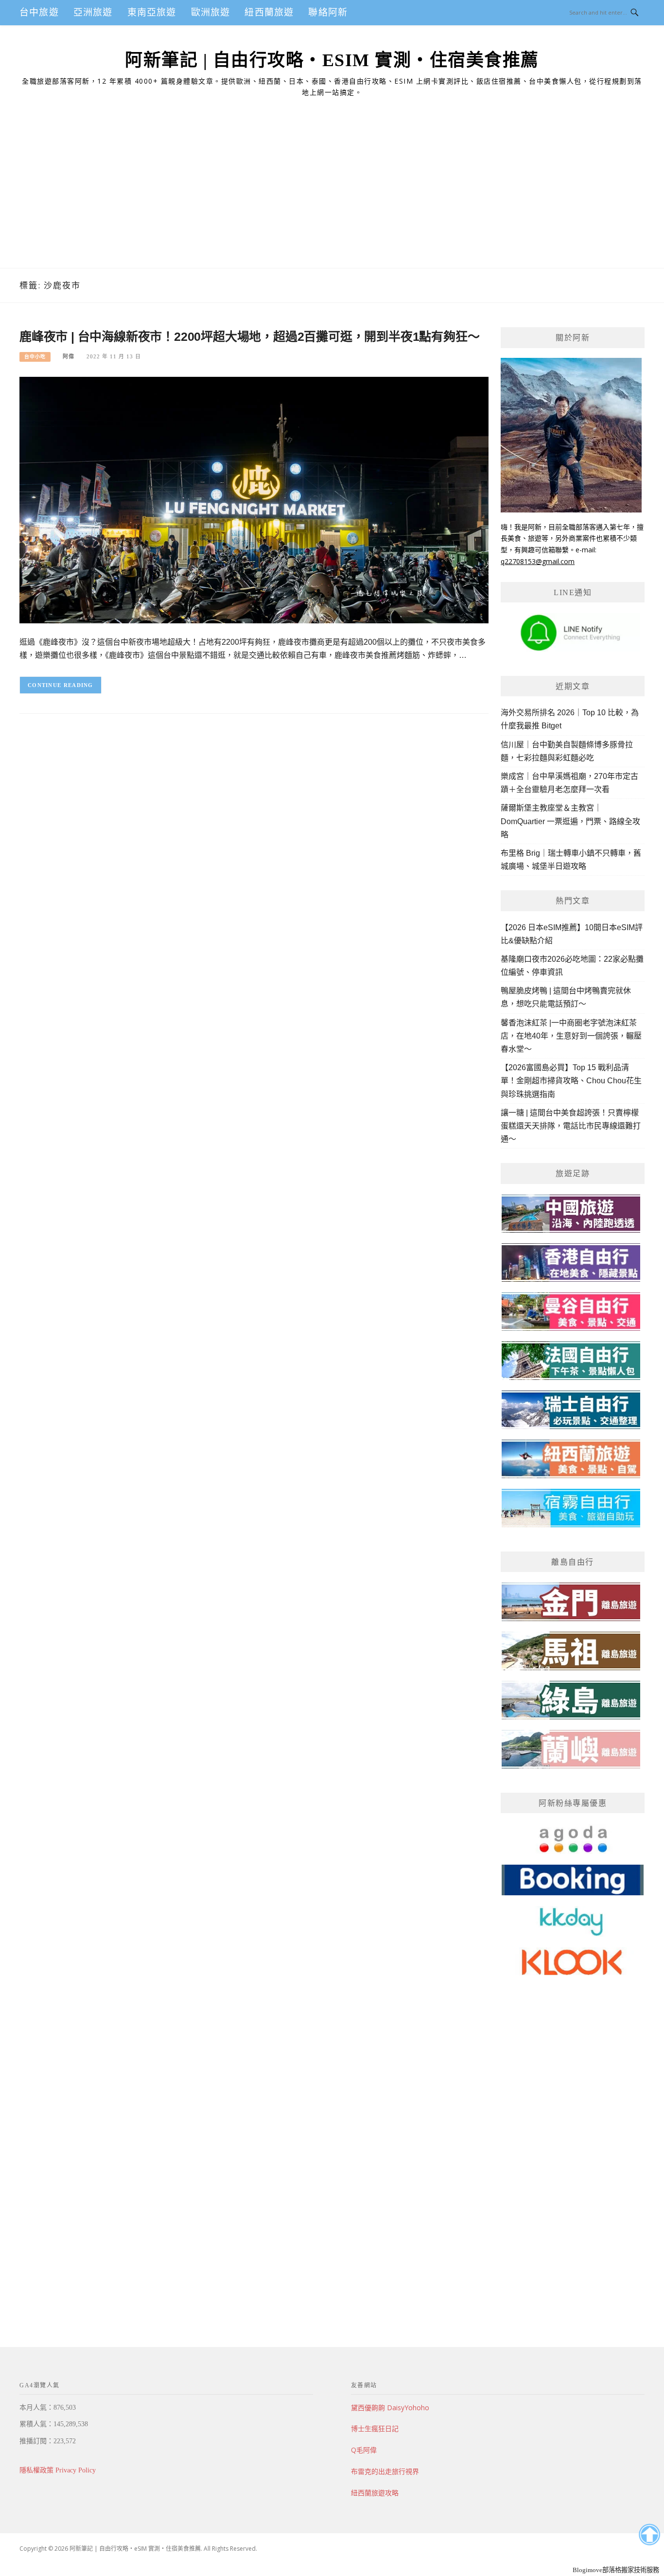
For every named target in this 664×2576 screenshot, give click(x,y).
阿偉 (69, 356)
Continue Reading (61, 685)
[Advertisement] (332, 195)
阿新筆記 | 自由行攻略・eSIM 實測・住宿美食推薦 (332, 60)
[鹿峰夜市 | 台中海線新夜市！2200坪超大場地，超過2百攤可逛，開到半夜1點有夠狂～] (254, 500)
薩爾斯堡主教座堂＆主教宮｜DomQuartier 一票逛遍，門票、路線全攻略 (570, 821)
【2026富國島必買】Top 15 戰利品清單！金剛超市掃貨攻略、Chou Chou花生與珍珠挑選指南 (571, 1081)
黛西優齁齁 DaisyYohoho (390, 2408)
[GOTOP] (649, 2535)
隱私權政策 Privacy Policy (58, 2470)
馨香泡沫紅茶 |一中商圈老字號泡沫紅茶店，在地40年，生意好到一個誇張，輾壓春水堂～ (571, 1036)
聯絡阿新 (328, 12)
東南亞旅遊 (152, 12)
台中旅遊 (39, 12)
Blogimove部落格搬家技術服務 (616, 2570)
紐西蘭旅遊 (269, 12)
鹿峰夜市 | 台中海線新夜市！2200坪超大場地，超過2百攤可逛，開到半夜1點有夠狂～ (249, 336)
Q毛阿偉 (364, 2450)
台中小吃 (35, 357)
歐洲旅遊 (211, 12)
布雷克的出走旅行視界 (385, 2471)
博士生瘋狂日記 (375, 2428)
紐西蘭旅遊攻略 (375, 2493)
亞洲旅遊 (93, 12)
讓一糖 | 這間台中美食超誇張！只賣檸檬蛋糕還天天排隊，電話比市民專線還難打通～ (571, 1126)
